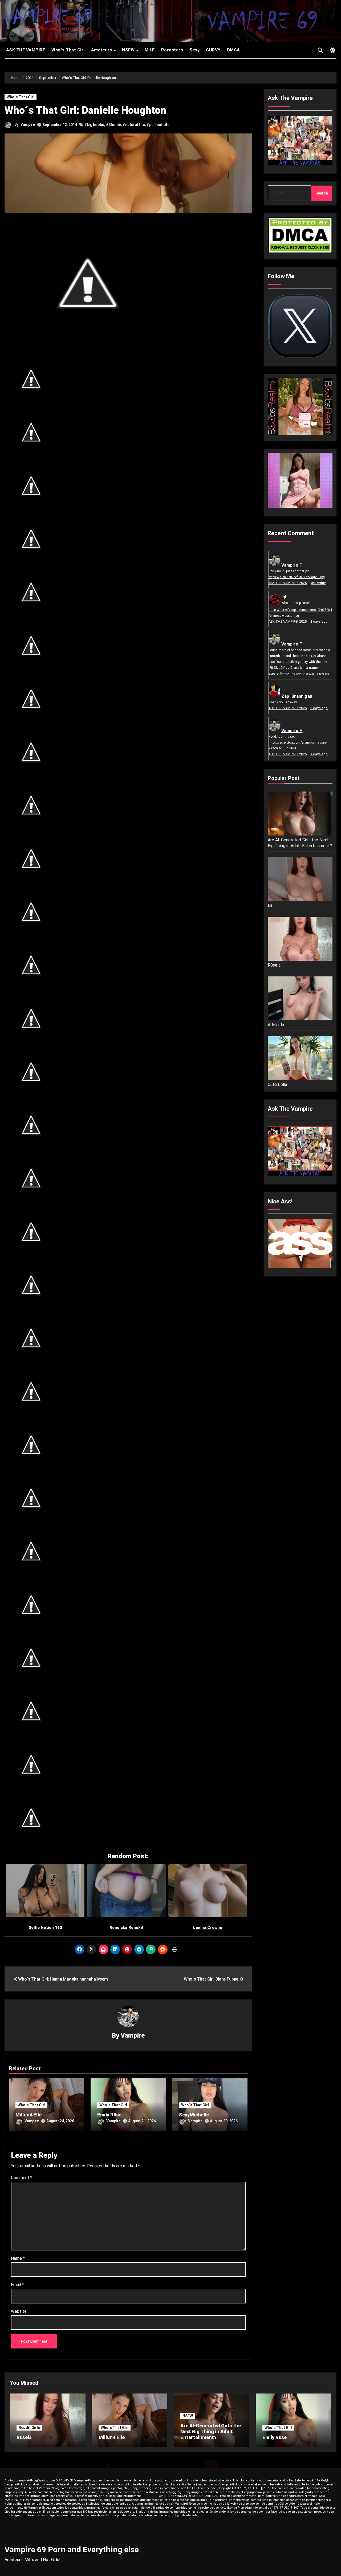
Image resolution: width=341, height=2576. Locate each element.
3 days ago (323, 674)
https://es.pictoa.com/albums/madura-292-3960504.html (298, 745)
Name (18, 2258)
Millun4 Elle (29, 2115)
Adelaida (276, 1025)
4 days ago (319, 754)
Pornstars (172, 50)
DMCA (234, 50)
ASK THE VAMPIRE (25, 50)
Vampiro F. (292, 565)
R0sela (274, 965)
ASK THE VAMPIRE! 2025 (288, 583)
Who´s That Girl (68, 50)
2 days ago (319, 621)
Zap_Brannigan (297, 696)
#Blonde (113, 125)
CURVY (213, 50)
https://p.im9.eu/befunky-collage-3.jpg (297, 577)
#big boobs (94, 125)
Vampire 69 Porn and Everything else (72, 2549)
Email (17, 2285)
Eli (270, 905)
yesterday (318, 583)
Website (19, 2311)
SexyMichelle (194, 2115)
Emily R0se (109, 2115)
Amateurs (102, 50)
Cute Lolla (278, 1084)
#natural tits (134, 125)
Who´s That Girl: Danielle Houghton (85, 110)
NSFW (129, 50)
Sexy (194, 50)
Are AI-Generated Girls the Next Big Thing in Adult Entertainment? (300, 843)
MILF (150, 50)
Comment (22, 2178)
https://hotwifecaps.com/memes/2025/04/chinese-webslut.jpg (300, 613)
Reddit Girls (29, 2428)
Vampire (28, 124)
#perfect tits (158, 125)
